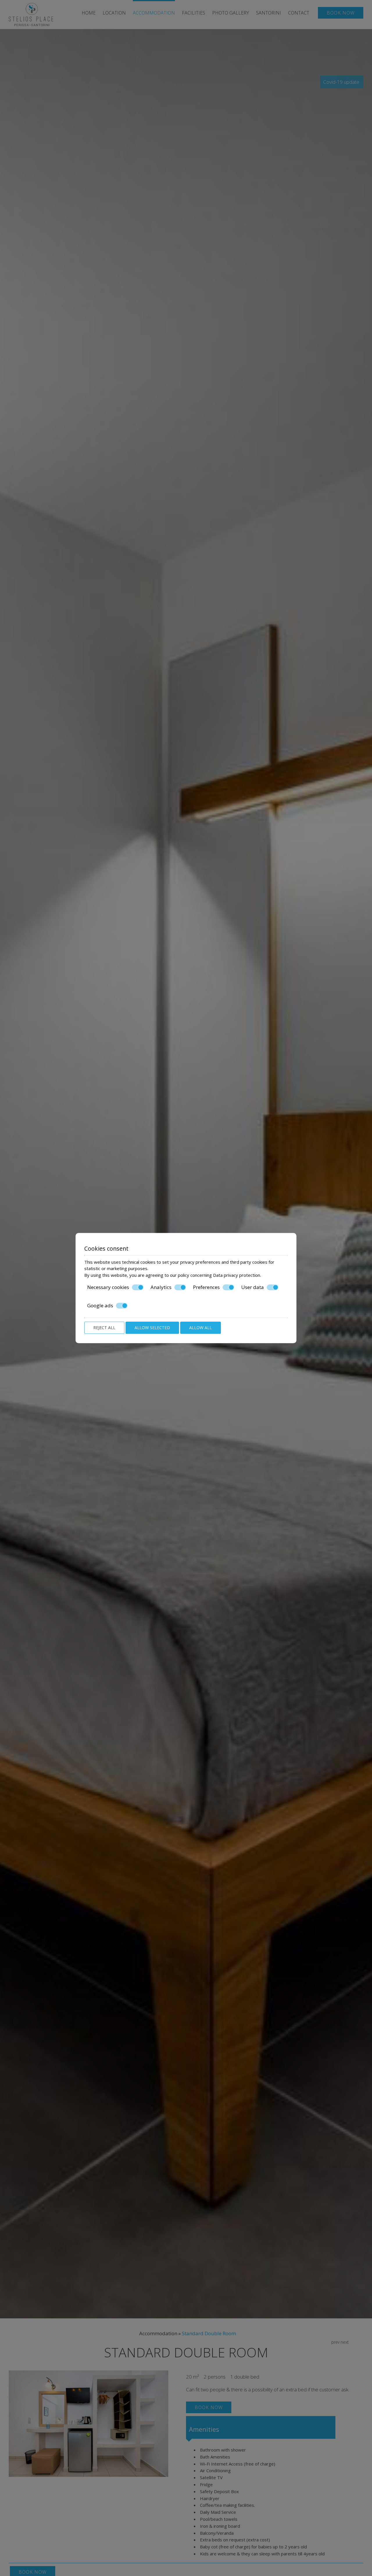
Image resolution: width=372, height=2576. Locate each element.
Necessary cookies (108, 1287)
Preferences (206, 1287)
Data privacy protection (237, 1275)
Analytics (161, 1287)
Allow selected (152, 1328)
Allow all (201, 1328)
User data (253, 1287)
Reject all (104, 1328)
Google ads (100, 1306)
